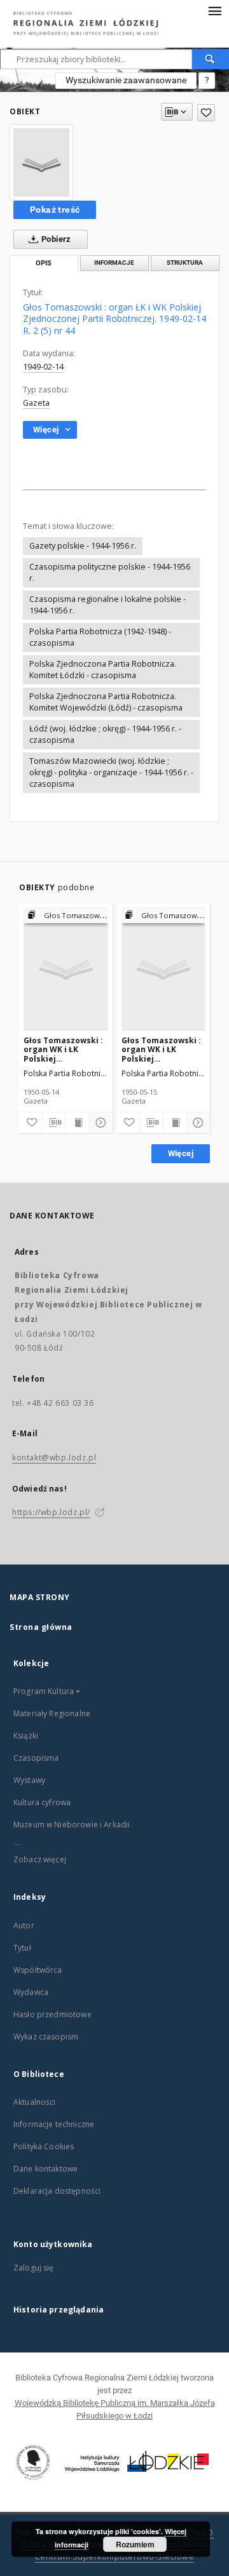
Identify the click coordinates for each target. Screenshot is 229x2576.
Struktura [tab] (185, 263)
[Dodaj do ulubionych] (206, 113)
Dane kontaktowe (45, 2169)
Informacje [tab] (114, 263)
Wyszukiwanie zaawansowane (126, 80)
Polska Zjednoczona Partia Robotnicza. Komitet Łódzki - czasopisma (103, 670)
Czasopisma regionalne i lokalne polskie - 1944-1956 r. (108, 605)
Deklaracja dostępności (57, 2191)
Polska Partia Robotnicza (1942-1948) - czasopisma (100, 637)
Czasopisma (36, 1758)
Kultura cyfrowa (42, 1802)
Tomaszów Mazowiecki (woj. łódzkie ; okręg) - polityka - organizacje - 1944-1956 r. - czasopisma (111, 772)
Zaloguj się (34, 2268)
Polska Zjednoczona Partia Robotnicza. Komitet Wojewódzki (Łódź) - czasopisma (106, 702)
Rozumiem (135, 2544)
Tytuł (22, 1948)
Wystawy (29, 1780)
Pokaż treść (55, 210)
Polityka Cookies (44, 2146)
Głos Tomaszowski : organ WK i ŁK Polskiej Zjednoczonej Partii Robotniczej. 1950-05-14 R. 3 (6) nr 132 (63, 1049)
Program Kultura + (47, 1691)
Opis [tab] (44, 263)
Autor (24, 1925)
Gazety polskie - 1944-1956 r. (83, 546)
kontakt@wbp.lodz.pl (54, 1458)
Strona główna (41, 1627)
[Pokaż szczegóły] (99, 1123)
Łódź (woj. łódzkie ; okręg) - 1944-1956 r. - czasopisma (105, 734)
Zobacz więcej (40, 1859)
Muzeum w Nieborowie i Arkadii (72, 1825)
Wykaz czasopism (46, 2037)
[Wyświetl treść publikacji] (78, 1123)
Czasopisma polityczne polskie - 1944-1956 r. (110, 572)
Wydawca (31, 1992)
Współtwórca (38, 1970)
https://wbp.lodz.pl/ (51, 1512)
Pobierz (55, 239)
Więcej (181, 1153)
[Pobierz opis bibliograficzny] (54, 1123)
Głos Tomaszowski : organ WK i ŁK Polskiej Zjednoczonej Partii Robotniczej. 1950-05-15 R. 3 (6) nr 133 (161, 1049)
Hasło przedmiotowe (52, 2014)
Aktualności (35, 2102)
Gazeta (36, 403)
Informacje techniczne (54, 2124)
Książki (26, 1736)
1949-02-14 (43, 367)
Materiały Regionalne (52, 1713)
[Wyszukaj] (211, 59)
